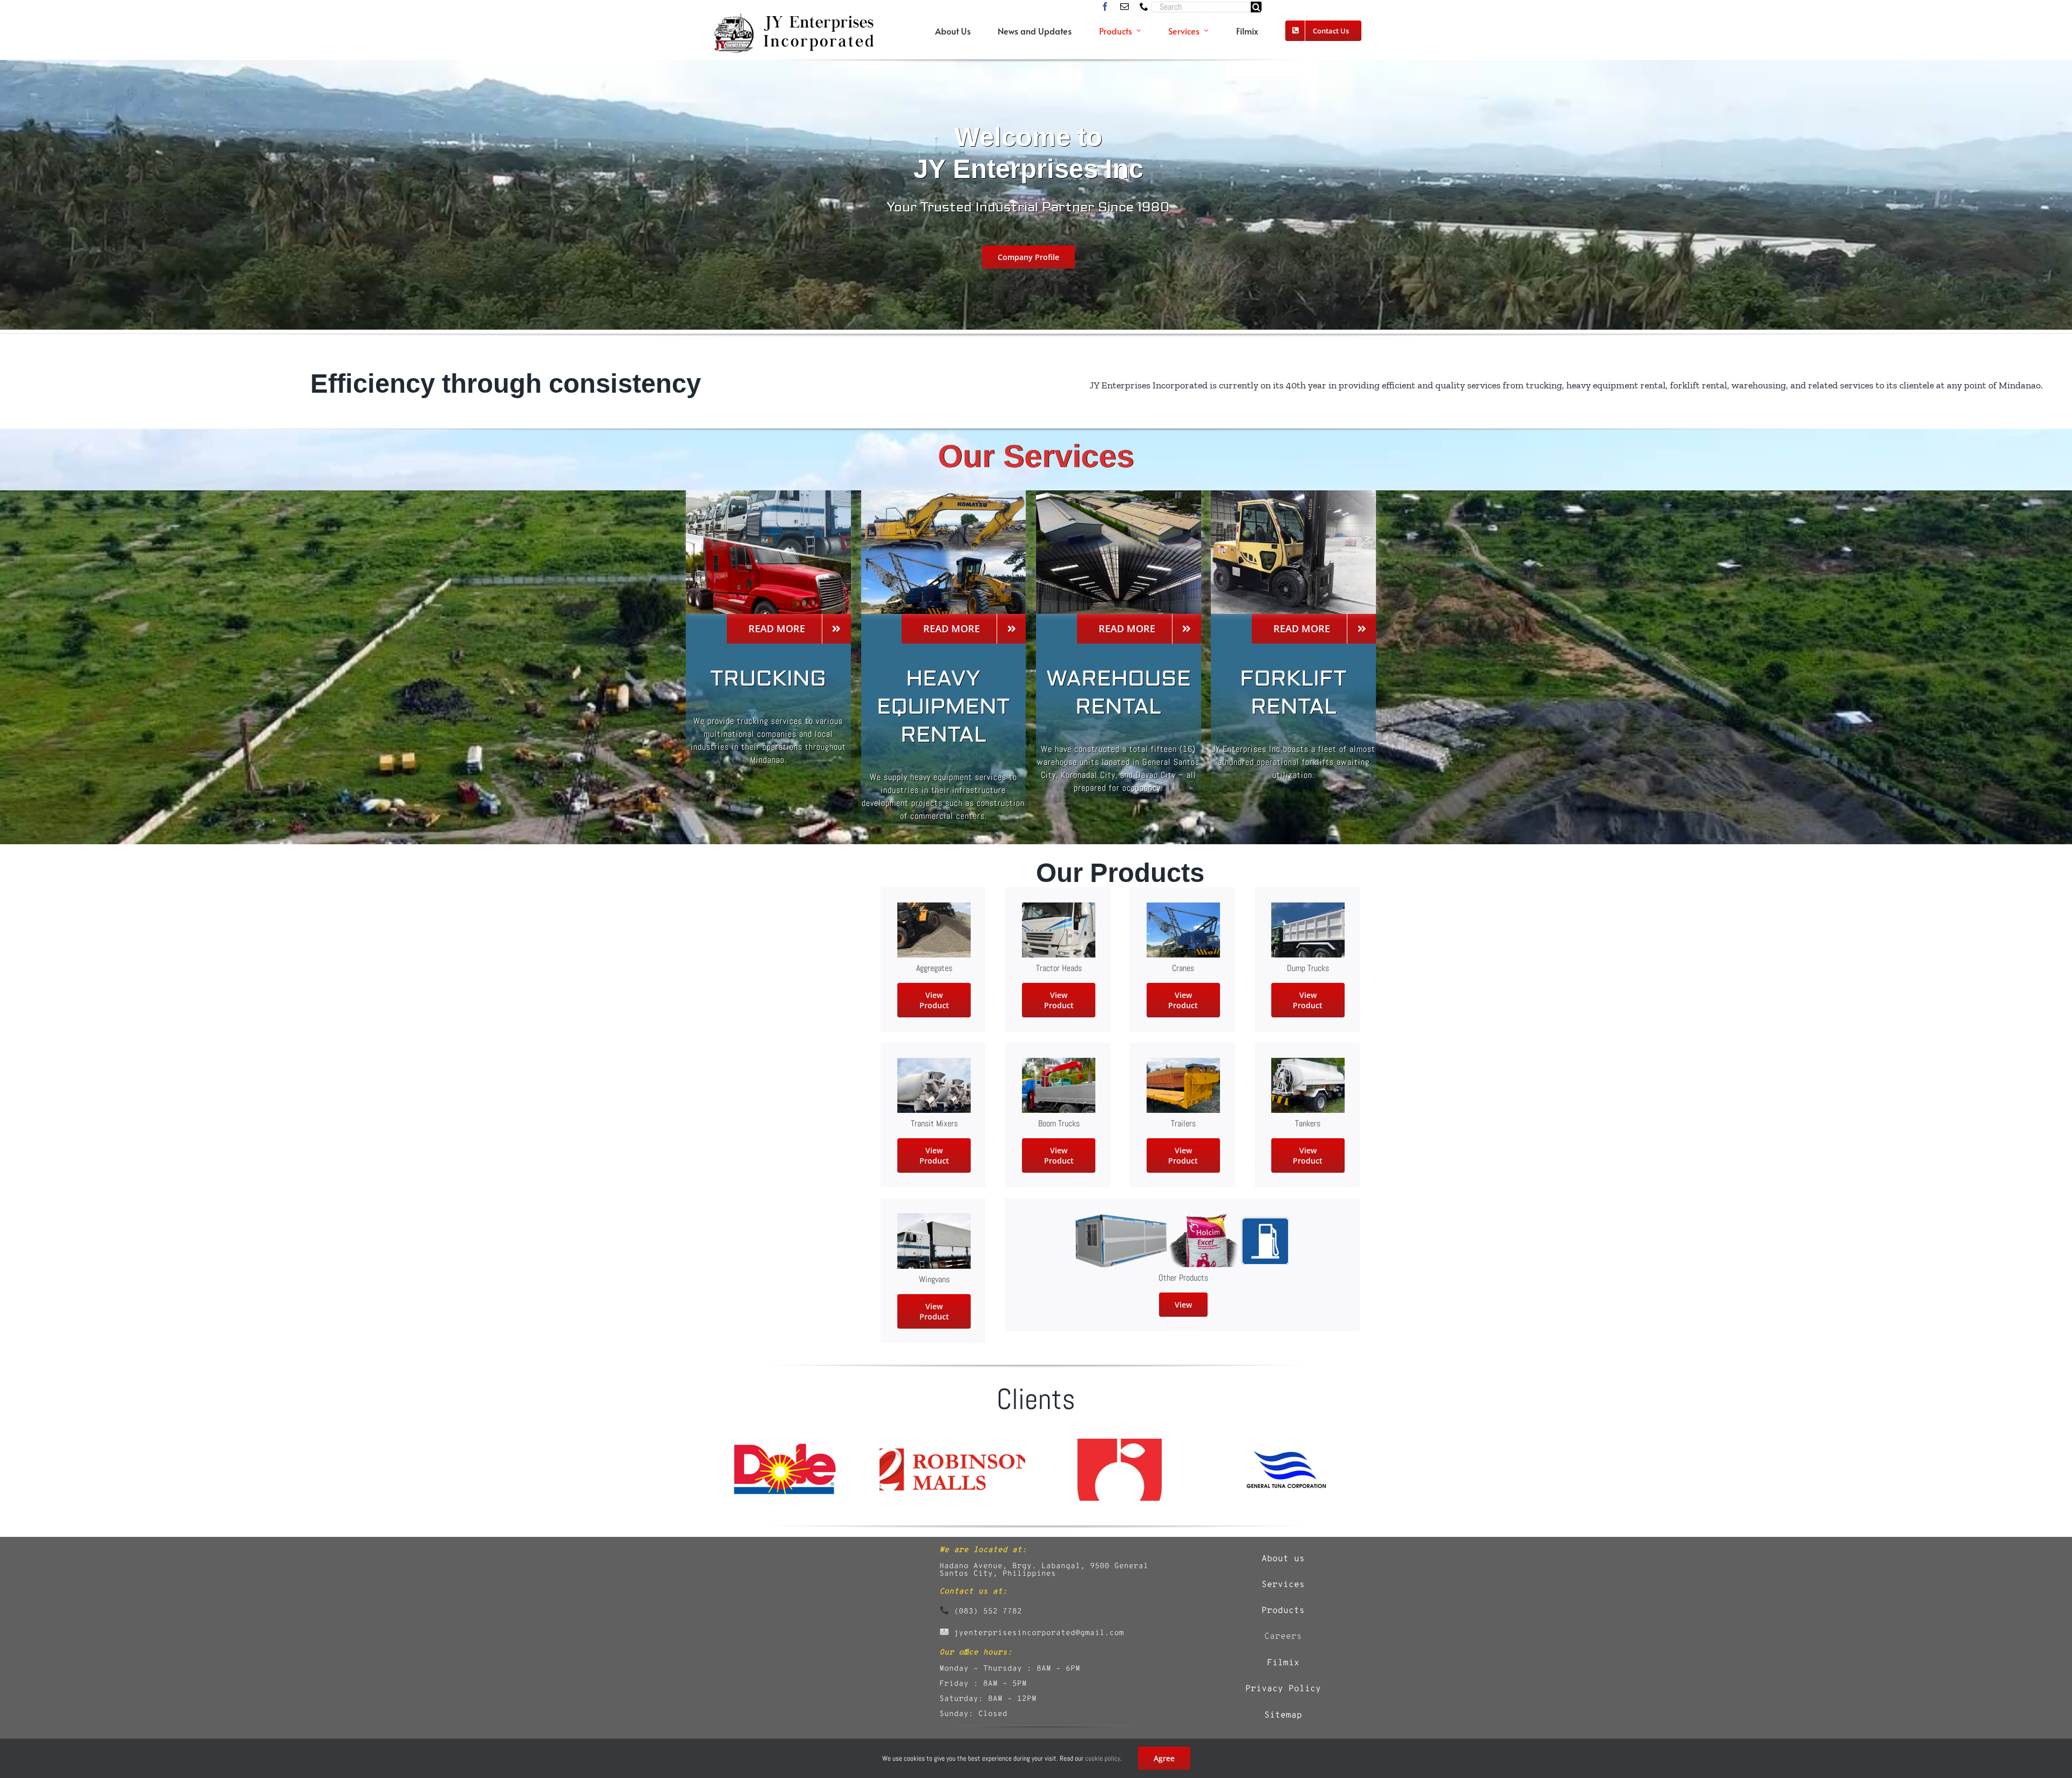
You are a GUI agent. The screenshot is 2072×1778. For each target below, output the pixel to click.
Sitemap (1283, 1715)
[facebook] (1105, 6)
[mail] (1124, 6)
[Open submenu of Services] (1206, 31)
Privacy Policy (1283, 1689)
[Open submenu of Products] (1139, 31)
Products (1283, 1611)
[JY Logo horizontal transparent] (793, 17)
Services (1283, 1585)
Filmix (1283, 1663)
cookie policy (1103, 1758)
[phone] (1144, 6)
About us (1283, 1559)
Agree (1164, 1758)
